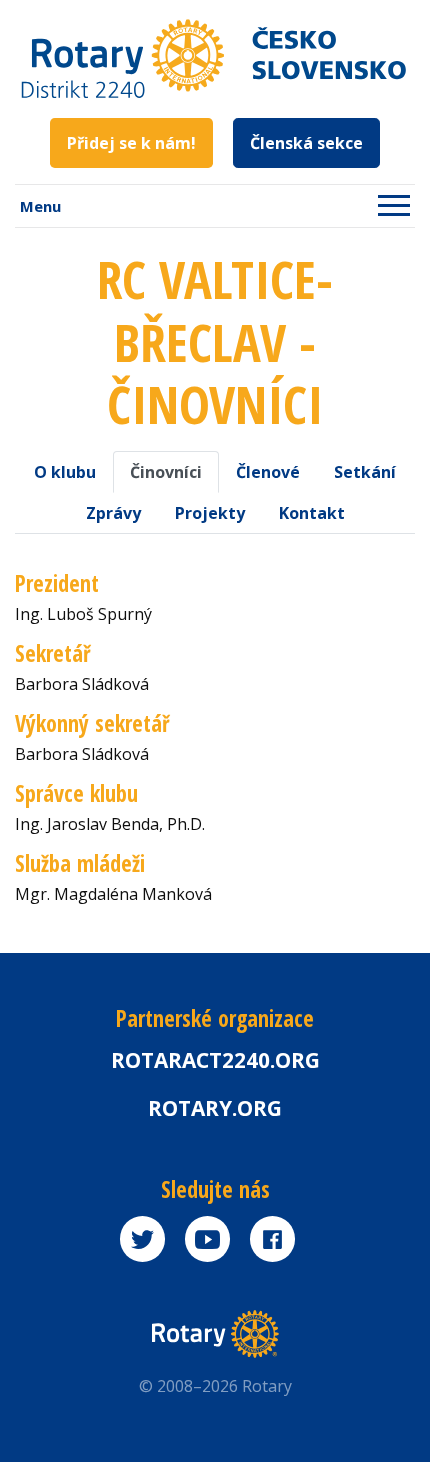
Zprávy (113, 513)
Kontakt (312, 513)
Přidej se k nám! (131, 143)
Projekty (210, 513)
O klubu (65, 472)
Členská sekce (306, 143)
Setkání (365, 472)
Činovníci (166, 472)
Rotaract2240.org (215, 1060)
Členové (268, 472)
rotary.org (215, 1108)
